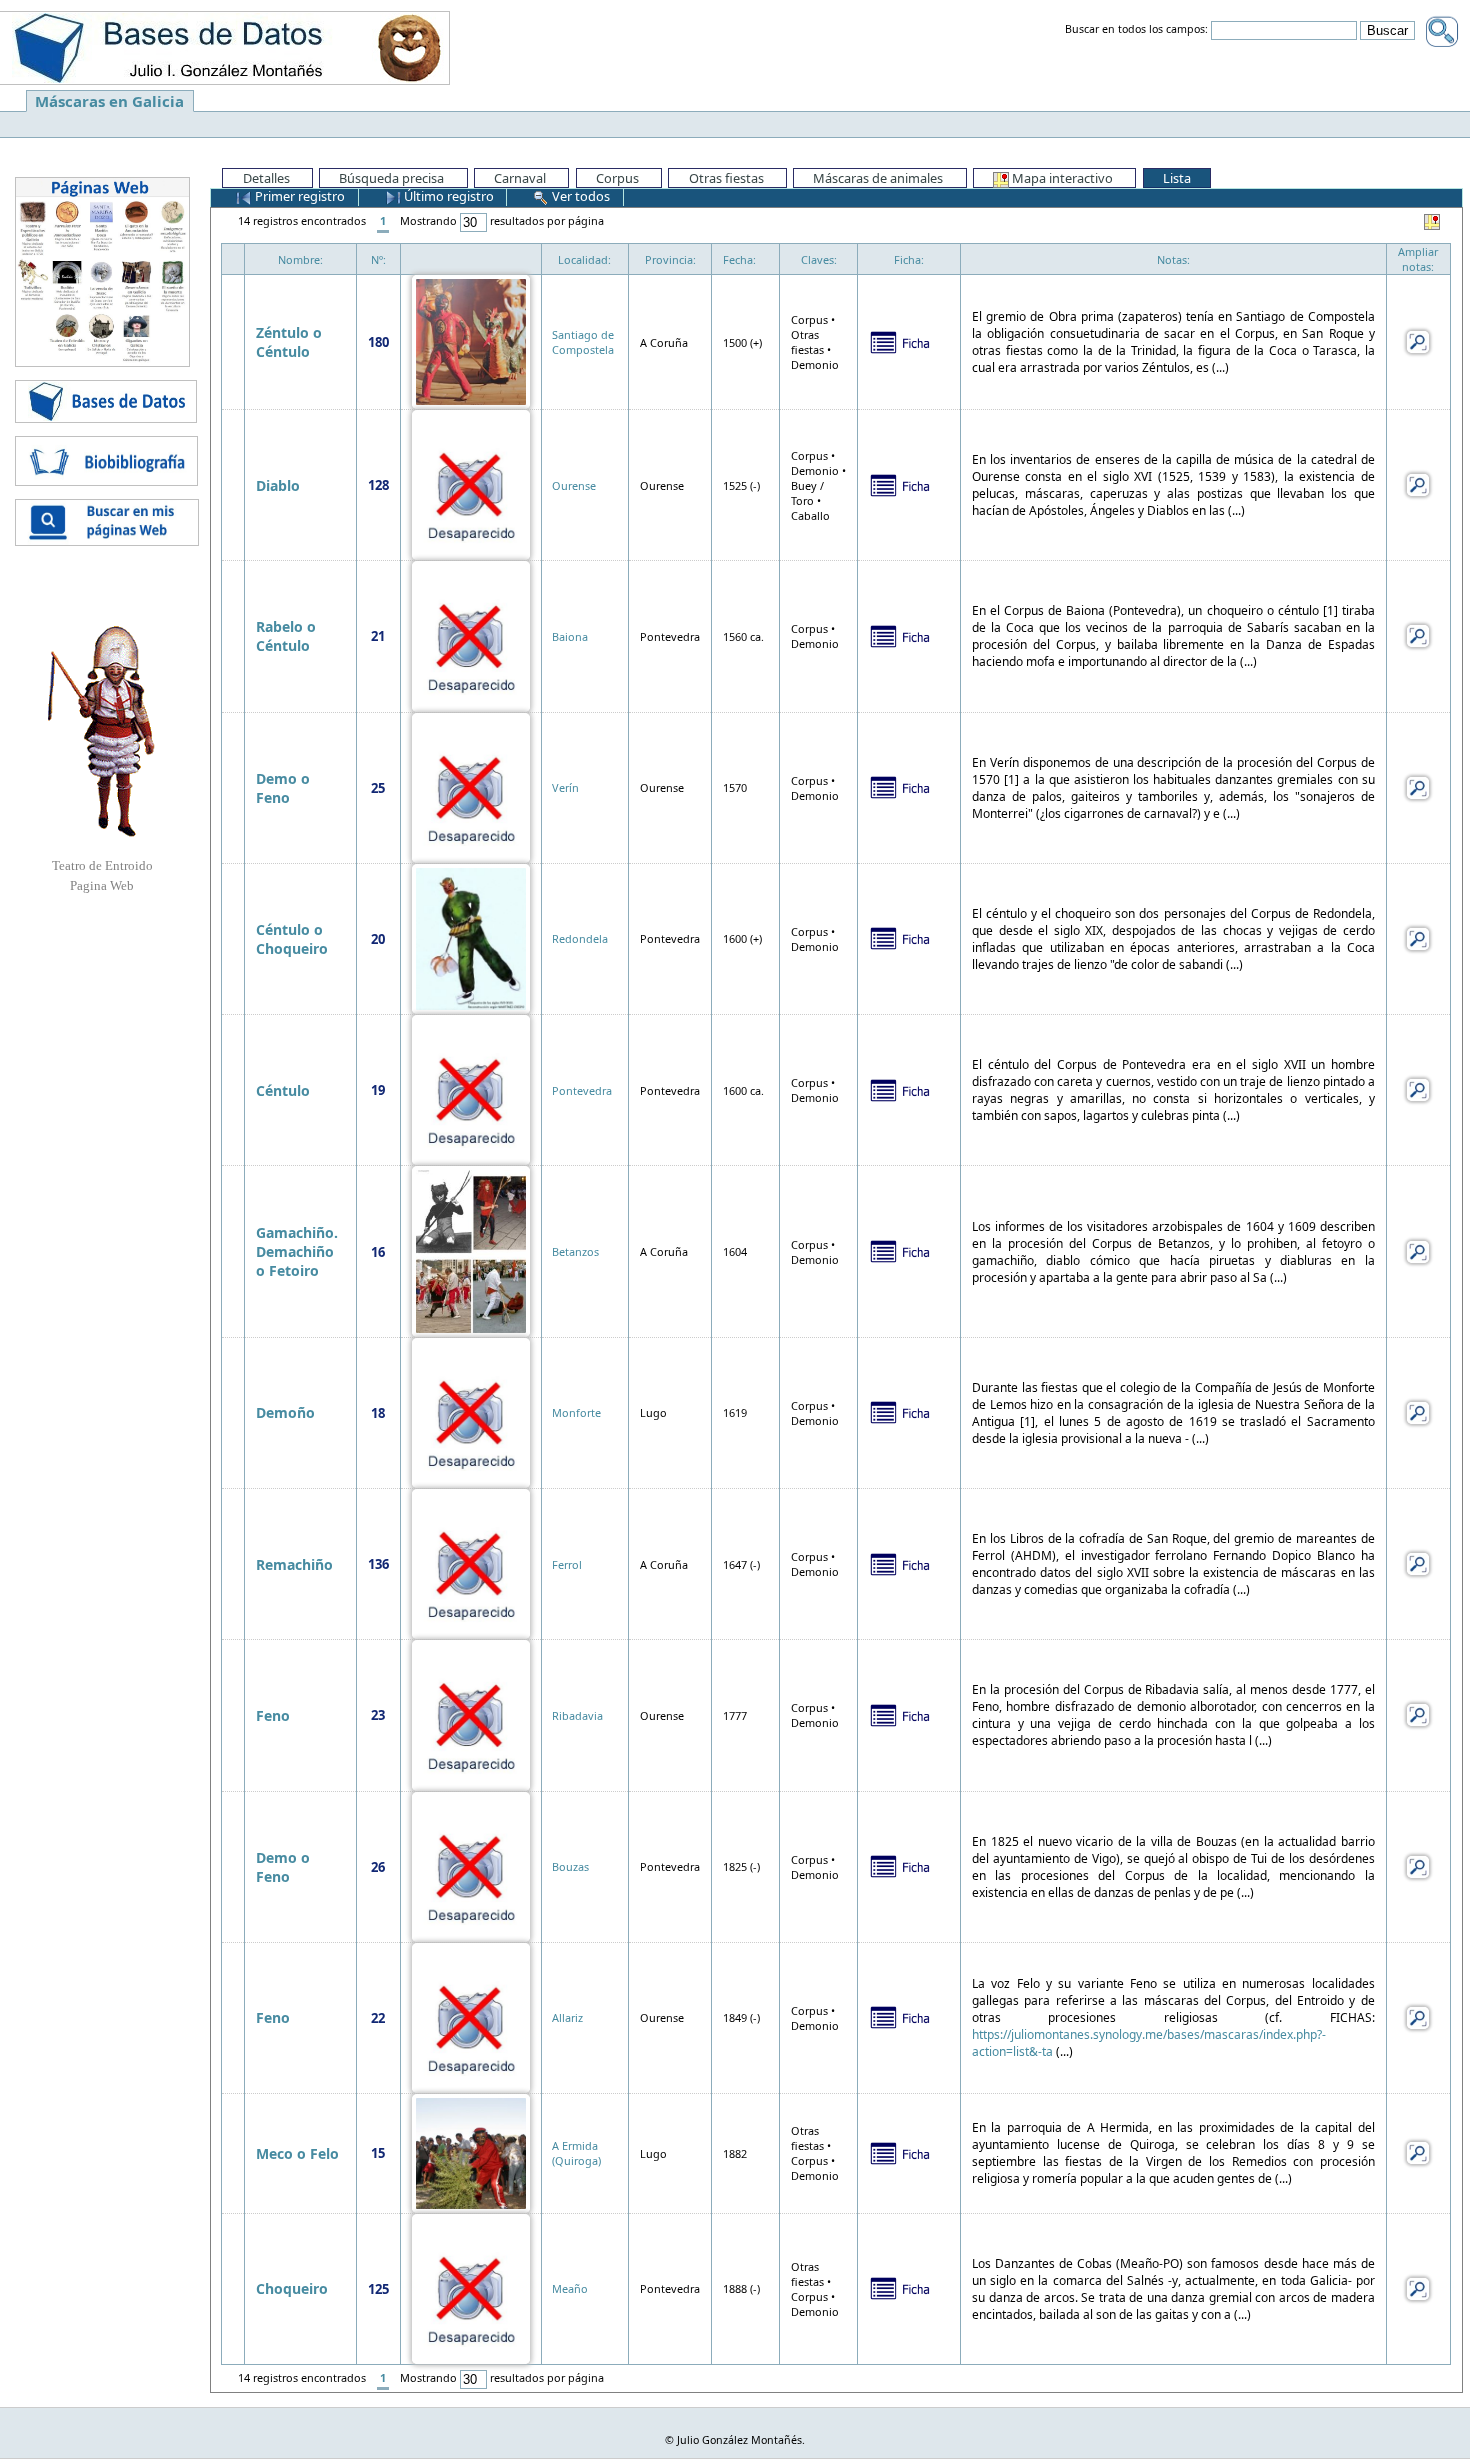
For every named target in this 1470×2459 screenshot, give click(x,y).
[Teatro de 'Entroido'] (102, 731)
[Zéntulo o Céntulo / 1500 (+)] (471, 340)
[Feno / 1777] (471, 1713)
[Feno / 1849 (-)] (471, 2016)
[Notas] (1418, 340)
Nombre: (300, 259)
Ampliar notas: (1418, 259)
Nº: (378, 259)
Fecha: (739, 259)
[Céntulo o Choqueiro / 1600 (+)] (471, 937)
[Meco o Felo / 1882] (471, 2151)
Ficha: (909, 259)
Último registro (447, 196)
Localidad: (584, 259)
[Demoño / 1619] (471, 1411)
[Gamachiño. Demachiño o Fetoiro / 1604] (471, 1249)
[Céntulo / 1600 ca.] (471, 1088)
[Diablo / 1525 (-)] (471, 483)
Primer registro (298, 196)
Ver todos (579, 196)
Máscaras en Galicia (109, 101)
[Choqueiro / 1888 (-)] (471, 2287)
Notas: (1173, 259)
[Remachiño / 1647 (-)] (471, 1562)
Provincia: (670, 259)
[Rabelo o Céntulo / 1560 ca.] (471, 634)
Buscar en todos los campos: (1136, 30)
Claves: (819, 259)
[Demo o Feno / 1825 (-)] (471, 1865)
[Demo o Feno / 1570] (471, 786)
